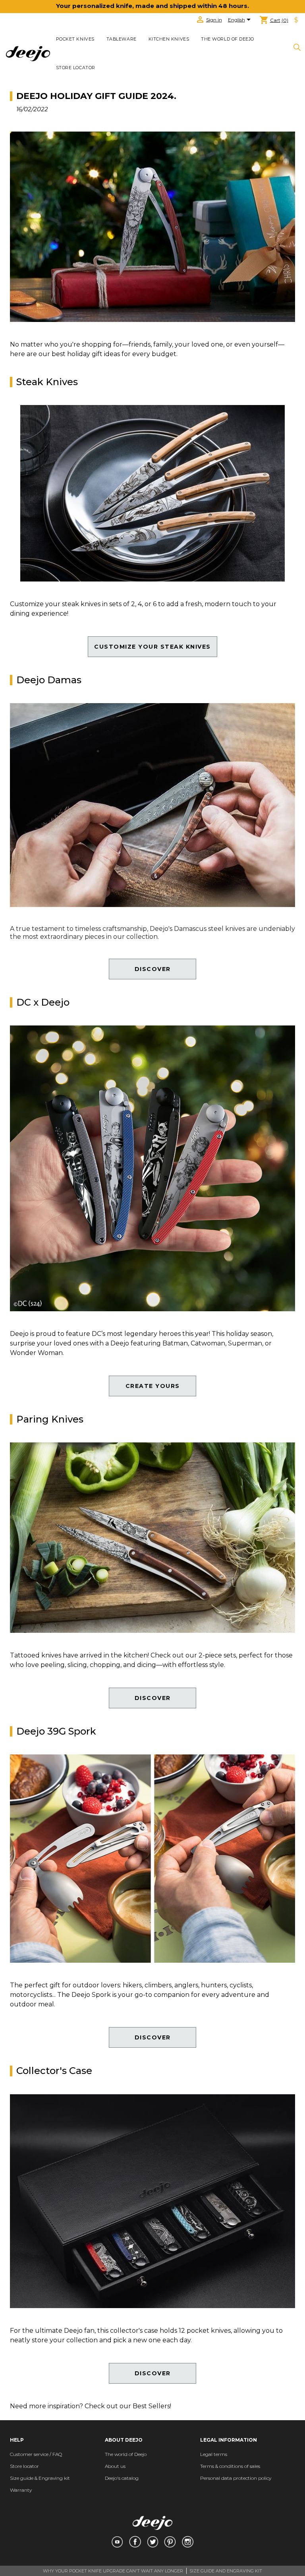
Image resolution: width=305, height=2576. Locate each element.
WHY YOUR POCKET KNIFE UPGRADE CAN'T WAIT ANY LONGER (113, 2571)
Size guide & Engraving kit (40, 2478)
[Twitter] (153, 2542)
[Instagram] (188, 2542)
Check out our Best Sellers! (128, 2406)
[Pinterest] (170, 2542)
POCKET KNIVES (75, 39)
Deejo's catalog (122, 2478)
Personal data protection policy (236, 2478)
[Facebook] (135, 2542)
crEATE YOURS (153, 1386)
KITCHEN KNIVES (169, 39)
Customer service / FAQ (36, 2454)
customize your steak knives (152, 647)
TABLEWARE (122, 39)
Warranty (21, 2490)
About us (115, 2466)
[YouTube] (117, 2542)
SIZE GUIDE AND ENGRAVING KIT (226, 2571)
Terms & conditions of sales (230, 2466)
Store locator (76, 68)
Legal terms (214, 2454)
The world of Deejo (228, 39)
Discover (153, 1698)
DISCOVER (153, 969)
